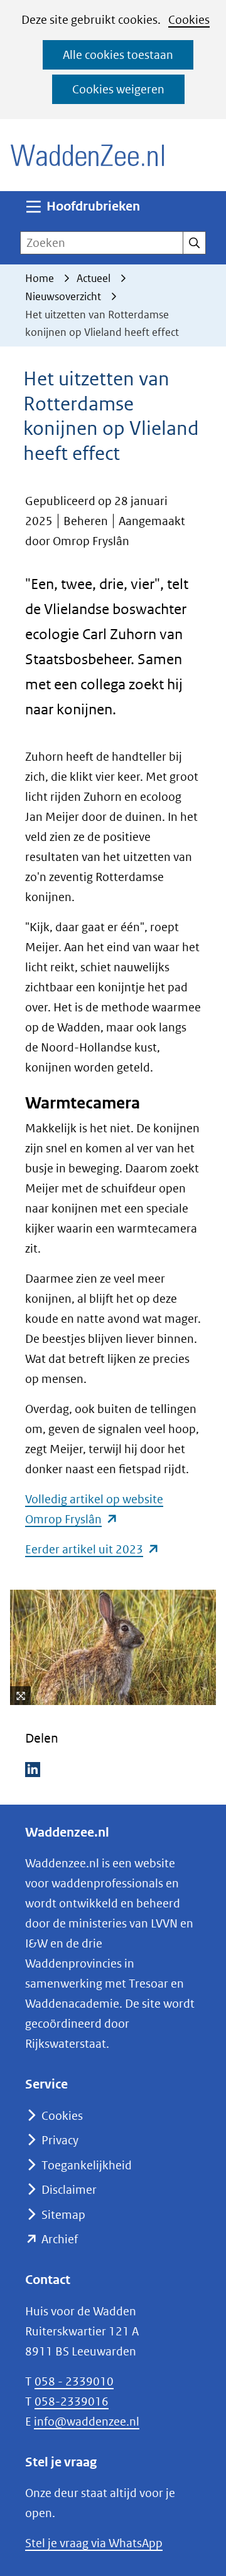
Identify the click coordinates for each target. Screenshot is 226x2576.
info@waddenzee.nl (87, 2422)
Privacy (60, 2140)
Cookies (189, 20)
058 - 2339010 (74, 2381)
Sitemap (63, 2215)
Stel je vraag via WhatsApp (94, 2543)
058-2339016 (72, 2401)
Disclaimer (69, 2190)
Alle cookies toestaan (118, 55)
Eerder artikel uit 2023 (92, 1549)
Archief (60, 2239)
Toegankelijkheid (87, 2165)
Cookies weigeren (118, 89)
